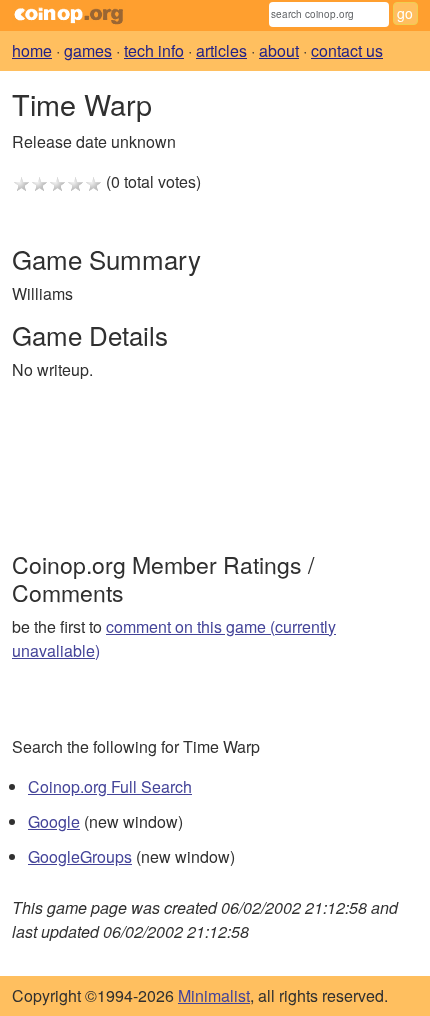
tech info (154, 50)
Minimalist (214, 995)
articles (221, 50)
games (88, 50)
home (32, 50)
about (279, 50)
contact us (347, 50)
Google (54, 821)
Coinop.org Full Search (110, 786)
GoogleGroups (80, 856)
